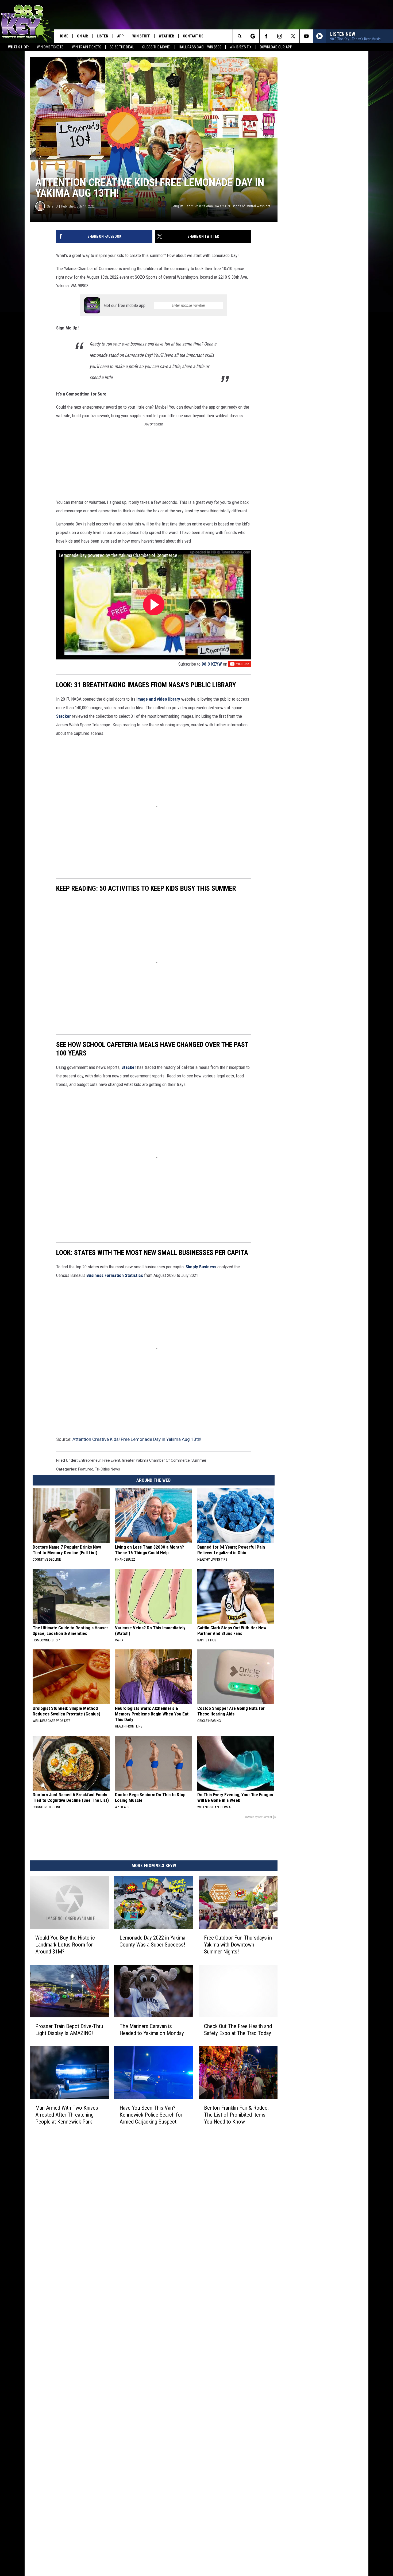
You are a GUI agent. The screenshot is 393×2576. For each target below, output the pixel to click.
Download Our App (276, 47)
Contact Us (193, 36)
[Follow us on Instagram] (280, 36)
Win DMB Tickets (50, 47)
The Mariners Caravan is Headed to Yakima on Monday (192, 2320)
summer (199, 1722)
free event (111, 1722)
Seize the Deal (122, 47)
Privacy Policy (123, 2515)
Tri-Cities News (107, 1730)
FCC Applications (126, 2492)
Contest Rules (123, 2509)
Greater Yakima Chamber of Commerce (156, 1722)
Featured (86, 1730)
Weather (166, 36)
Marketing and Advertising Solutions (142, 2474)
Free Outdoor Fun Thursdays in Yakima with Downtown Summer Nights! (305, 2220)
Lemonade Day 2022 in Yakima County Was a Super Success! (193, 2220)
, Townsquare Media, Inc (99, 2553)
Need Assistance (145, 2480)
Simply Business (201, 1474)
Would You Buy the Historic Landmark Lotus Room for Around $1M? (76, 2220)
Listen (103, 36)
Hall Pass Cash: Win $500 (200, 47)
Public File (120, 2480)
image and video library (158, 780)
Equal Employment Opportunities (139, 2468)
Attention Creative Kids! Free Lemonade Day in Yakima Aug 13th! (137, 1700)
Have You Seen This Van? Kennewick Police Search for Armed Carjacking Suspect (187, 2423)
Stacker (172, 789)
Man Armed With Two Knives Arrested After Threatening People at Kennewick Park (78, 2423)
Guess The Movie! (156, 47)
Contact (118, 2539)
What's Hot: (18, 47)
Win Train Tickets (87, 47)
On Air (82, 36)
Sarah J (52, 260)
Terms (117, 2504)
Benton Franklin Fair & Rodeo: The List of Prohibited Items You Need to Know (303, 2419)
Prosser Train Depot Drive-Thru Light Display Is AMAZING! (75, 2320)
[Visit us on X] (241, 2468)
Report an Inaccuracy (129, 2498)
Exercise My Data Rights (132, 2527)
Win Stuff (141, 36)
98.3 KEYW (292, 746)
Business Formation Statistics (299, 1474)
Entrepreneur (90, 1722)
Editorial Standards (128, 2486)
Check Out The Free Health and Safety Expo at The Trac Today (299, 2320)
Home (63, 36)
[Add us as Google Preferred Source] (253, 36)
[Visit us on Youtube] (252, 2468)
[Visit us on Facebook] (219, 2468)
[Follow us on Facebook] (266, 36)
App (120, 36)
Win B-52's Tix (241, 47)
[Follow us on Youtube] (306, 36)
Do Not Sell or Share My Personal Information (149, 2533)
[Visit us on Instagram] (230, 2468)
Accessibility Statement (132, 2521)
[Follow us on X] (293, 36)
